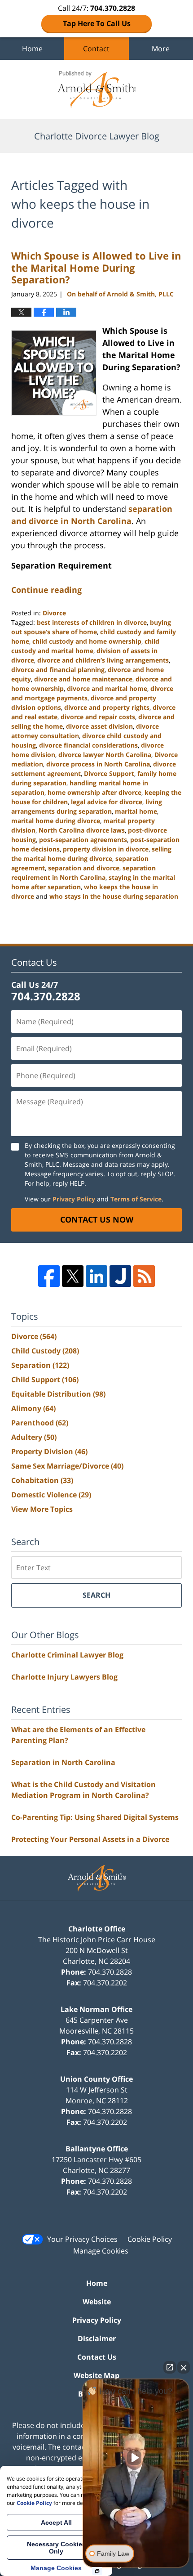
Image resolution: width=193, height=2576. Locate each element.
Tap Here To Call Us (97, 23)
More (161, 49)
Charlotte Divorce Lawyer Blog (96, 90)
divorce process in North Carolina (98, 764)
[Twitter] (73, 1276)
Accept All (56, 2522)
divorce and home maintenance (83, 679)
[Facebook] (49, 1276)
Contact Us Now (97, 1219)
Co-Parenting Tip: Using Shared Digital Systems (95, 1817)
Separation (40, 1365)
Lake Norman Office (96, 2009)
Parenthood (40, 1423)
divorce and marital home (107, 688)
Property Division (49, 1452)
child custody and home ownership (87, 641)
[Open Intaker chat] (97, 2571)
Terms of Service (136, 1199)
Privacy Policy (74, 1199)
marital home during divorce (56, 821)
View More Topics (42, 1509)
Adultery (34, 1437)
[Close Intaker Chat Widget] (184, 2367)
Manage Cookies (101, 2251)
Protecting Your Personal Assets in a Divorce (90, 1839)
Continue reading (46, 590)
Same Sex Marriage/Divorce (67, 1466)
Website (97, 2302)
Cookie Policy (150, 2239)
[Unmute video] (136, 2458)
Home (32, 49)
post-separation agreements (83, 840)
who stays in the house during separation (114, 896)
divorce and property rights (107, 707)
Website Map (96, 2375)
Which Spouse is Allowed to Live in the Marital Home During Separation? (96, 267)
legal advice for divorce (107, 802)
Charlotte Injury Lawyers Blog (64, 1677)
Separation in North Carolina (63, 1762)
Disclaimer (97, 2339)
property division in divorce (106, 849)
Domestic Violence (51, 1495)
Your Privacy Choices (82, 2239)
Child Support (45, 1380)
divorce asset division (99, 726)
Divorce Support (109, 773)
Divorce (54, 613)
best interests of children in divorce (92, 622)
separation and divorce (84, 868)
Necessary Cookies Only (56, 2548)
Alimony (33, 1408)
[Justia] (120, 1276)
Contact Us (97, 2357)
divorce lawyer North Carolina (105, 755)
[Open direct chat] (170, 2367)
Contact (96, 49)
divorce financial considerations (88, 745)
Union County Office (96, 2079)
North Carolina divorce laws (82, 830)
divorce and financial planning (58, 670)
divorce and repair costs (98, 717)
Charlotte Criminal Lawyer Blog (67, 1655)
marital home (136, 811)
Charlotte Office (97, 1929)
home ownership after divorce (94, 792)
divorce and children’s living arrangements (103, 660)
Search (96, 1595)
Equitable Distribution (58, 1394)
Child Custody (45, 1351)
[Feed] (144, 1276)
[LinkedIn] (96, 1276)
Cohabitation (42, 1480)
